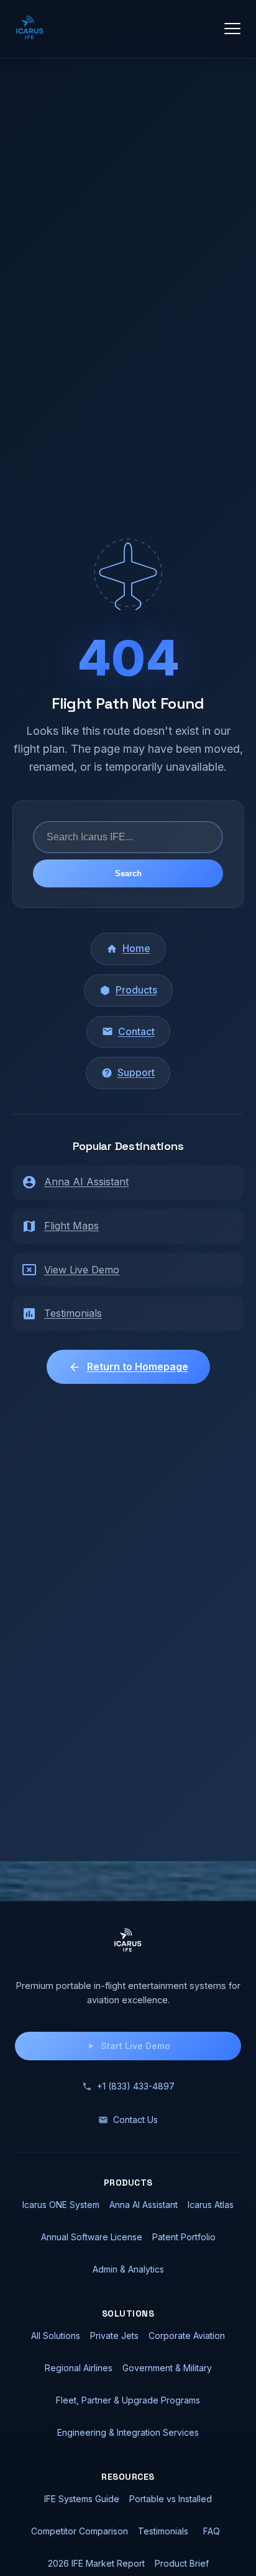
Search (128, 873)
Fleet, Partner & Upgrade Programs (128, 2400)
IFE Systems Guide (82, 2499)
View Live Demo (82, 1270)
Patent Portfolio (184, 2237)
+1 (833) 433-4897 (136, 2086)
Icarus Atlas (211, 2205)
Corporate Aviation (187, 2336)
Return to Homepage (138, 1367)
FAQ (212, 2531)
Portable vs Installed (171, 2499)
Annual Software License (92, 2237)
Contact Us (135, 2120)
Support (136, 1072)
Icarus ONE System (61, 2205)
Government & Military (167, 2368)
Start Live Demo (135, 2046)
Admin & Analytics (128, 2269)
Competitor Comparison (80, 2531)
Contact (136, 1031)
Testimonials (73, 1313)
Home (136, 948)
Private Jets (114, 2336)
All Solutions (56, 2336)
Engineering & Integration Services (128, 2432)
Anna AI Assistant (86, 1182)
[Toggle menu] (232, 29)
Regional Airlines (79, 2368)
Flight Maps (71, 1226)
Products (136, 990)
